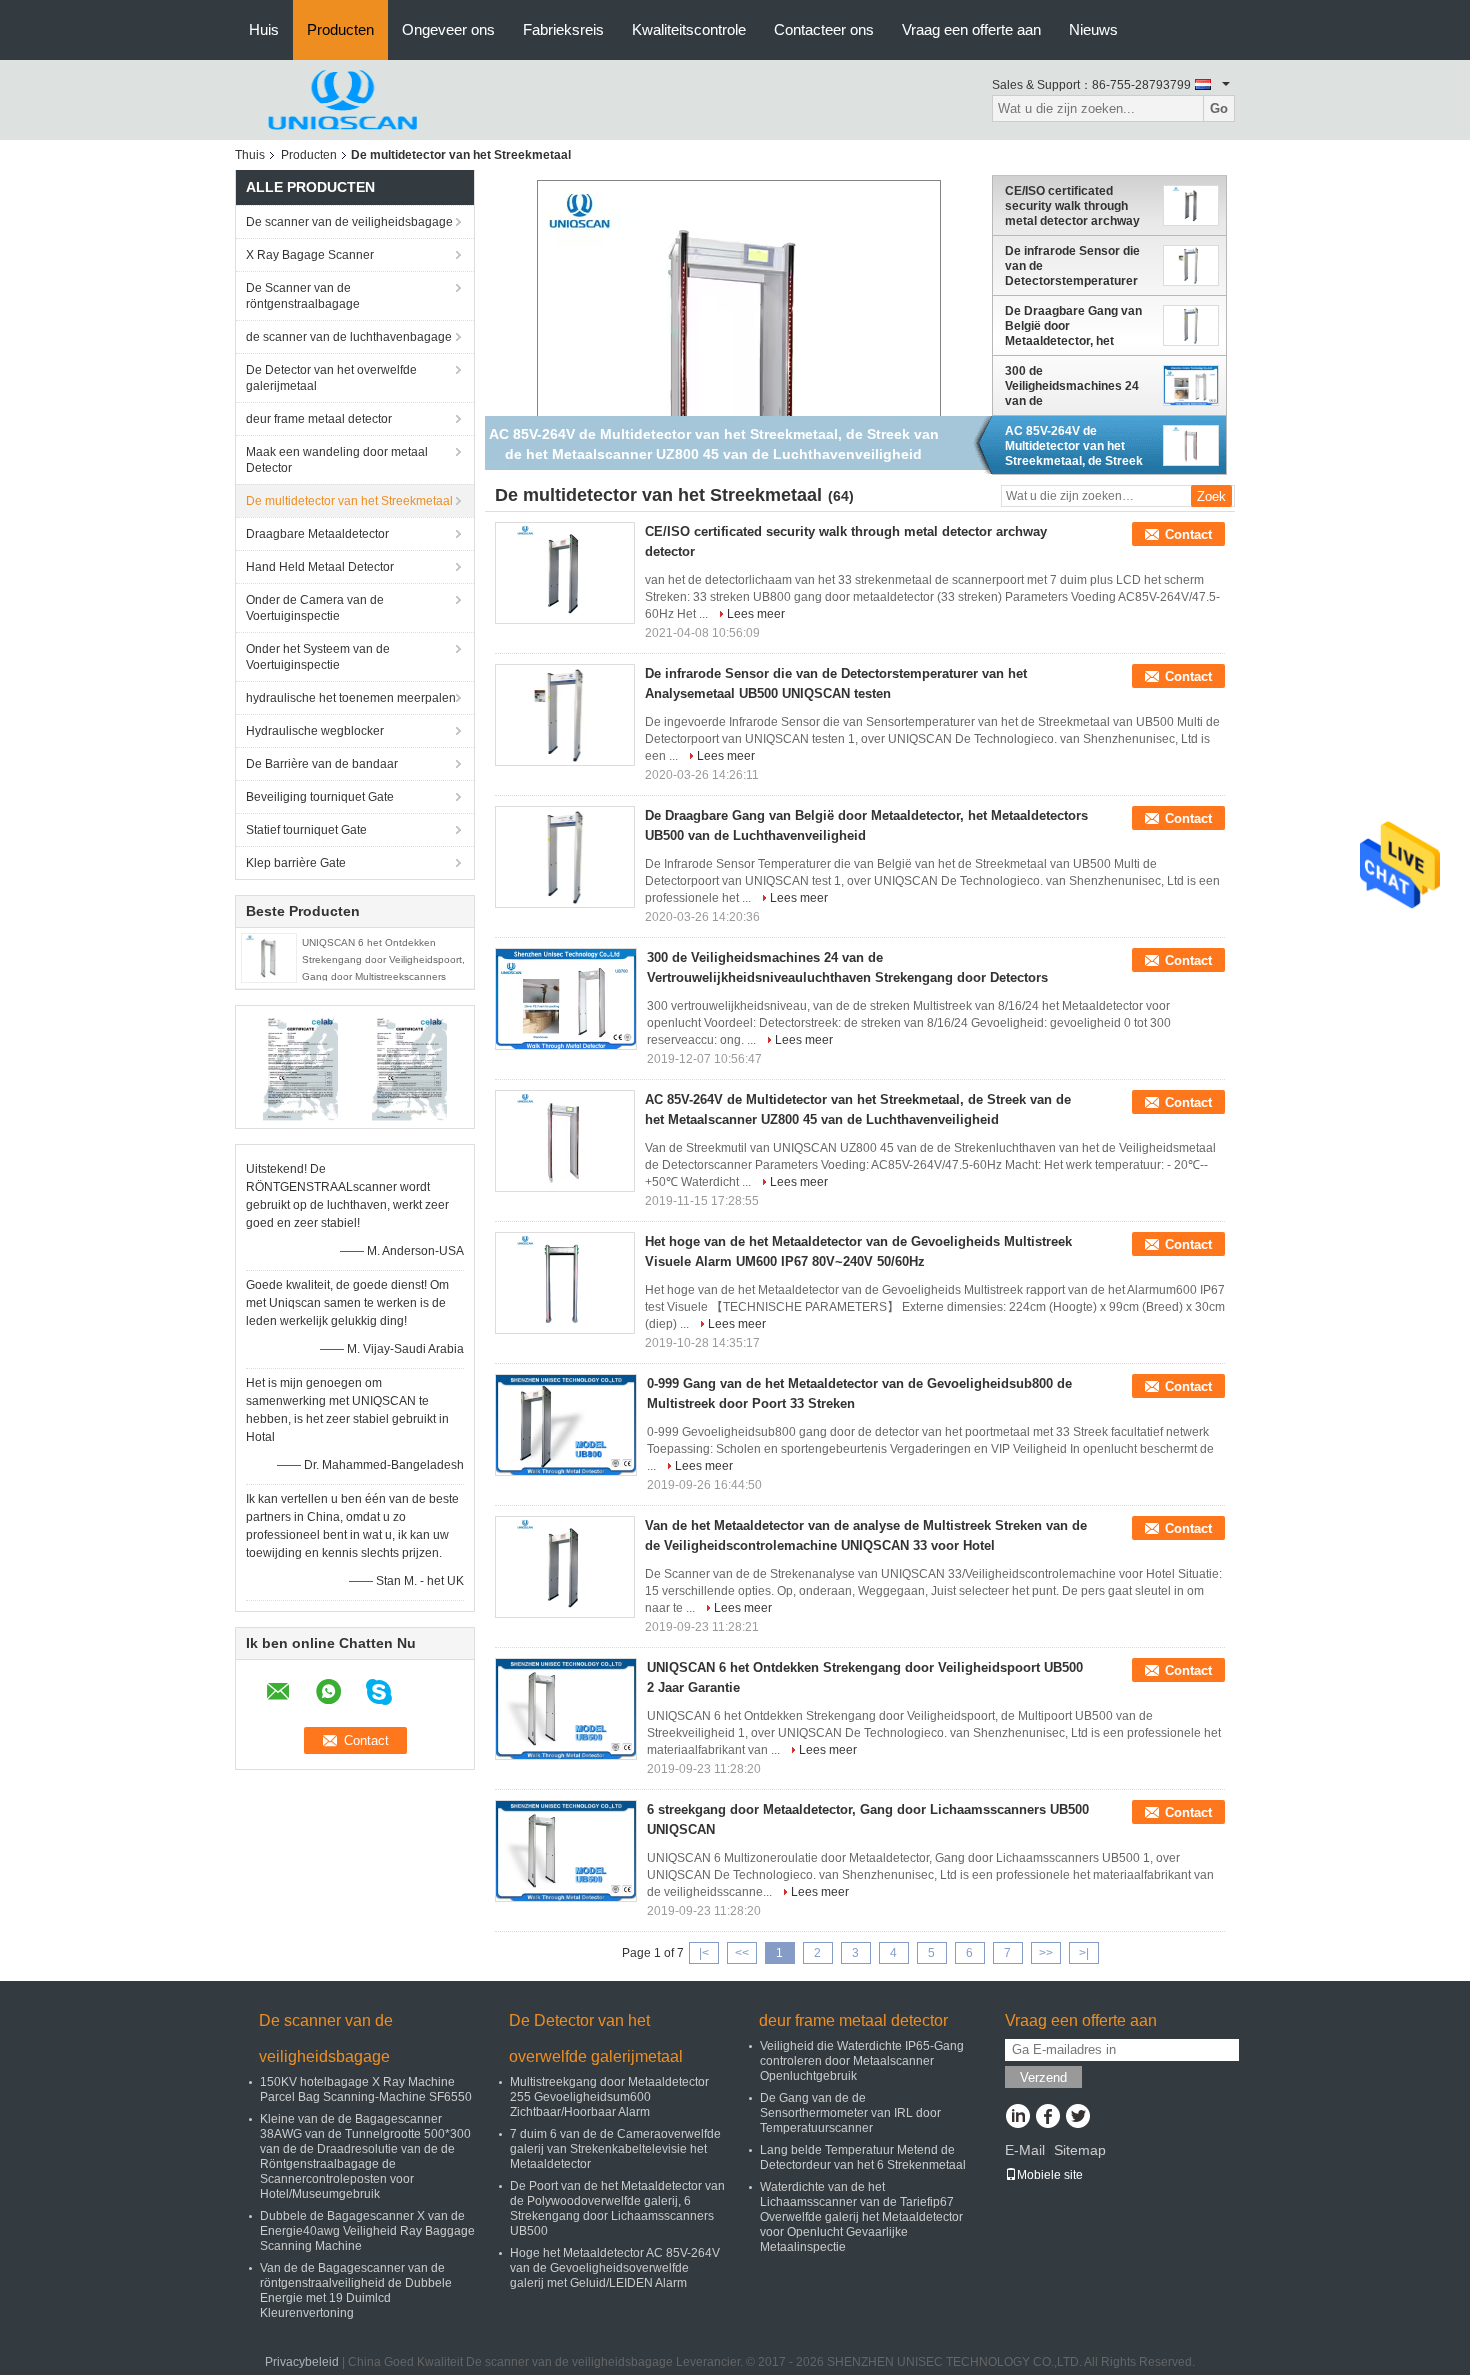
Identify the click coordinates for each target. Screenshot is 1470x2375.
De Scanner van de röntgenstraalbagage (303, 296)
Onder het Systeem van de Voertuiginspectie (318, 657)
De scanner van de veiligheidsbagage (349, 222)
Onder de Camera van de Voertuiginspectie (315, 608)
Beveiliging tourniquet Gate (320, 797)
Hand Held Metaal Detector (320, 567)
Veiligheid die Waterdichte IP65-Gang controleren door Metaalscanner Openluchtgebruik (862, 2061)
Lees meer (756, 614)
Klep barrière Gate (296, 863)
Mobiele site (1050, 2175)
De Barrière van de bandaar (322, 764)
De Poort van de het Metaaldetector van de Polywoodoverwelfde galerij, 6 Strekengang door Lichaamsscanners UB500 (617, 2208)
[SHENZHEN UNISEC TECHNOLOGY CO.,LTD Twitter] (1077, 2118)
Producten (340, 29)
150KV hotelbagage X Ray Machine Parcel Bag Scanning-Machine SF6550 (366, 2089)
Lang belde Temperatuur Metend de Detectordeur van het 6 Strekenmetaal (863, 2157)
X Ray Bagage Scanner (310, 255)
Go (1219, 108)
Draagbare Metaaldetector (317, 534)
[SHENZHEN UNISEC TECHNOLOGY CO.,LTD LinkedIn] (1017, 2118)
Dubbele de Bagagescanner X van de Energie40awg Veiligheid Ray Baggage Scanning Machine (367, 2231)
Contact (1188, 534)
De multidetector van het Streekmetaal (349, 501)
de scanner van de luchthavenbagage (349, 337)
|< (704, 1953)
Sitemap (1080, 2150)
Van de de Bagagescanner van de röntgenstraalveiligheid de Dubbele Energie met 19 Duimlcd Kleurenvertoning (356, 2290)
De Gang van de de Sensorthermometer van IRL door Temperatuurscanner (850, 2113)
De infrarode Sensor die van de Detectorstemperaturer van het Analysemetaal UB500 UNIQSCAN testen (1078, 266)
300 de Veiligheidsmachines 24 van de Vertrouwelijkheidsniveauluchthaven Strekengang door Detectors (1080, 386)
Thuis (250, 155)
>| (1084, 1953)
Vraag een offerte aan (971, 29)
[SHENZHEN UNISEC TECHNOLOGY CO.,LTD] (345, 99)
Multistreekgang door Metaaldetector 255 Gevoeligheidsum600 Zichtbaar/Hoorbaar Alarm (609, 2097)
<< (742, 1953)
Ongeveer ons (448, 29)
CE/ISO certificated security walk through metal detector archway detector (1072, 206)
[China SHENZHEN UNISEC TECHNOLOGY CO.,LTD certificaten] (300, 1066)
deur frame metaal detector (319, 419)
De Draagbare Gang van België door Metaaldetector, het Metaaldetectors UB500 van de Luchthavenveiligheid (1073, 326)
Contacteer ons (824, 29)
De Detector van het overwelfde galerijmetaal (331, 378)
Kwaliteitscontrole (689, 29)
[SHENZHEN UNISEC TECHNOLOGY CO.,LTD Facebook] (1047, 2118)
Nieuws (1093, 29)
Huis (264, 29)
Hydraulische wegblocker (315, 731)
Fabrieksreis (563, 29)
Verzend (1043, 2077)
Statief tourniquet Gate (306, 830)
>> (1046, 1953)
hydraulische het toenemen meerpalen (351, 698)
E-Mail (1025, 2150)
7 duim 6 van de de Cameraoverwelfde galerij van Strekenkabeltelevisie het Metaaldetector (615, 2149)
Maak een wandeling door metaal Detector (337, 460)
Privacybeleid (302, 2362)
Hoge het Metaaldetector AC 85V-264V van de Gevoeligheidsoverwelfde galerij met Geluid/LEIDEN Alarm (615, 2268)
